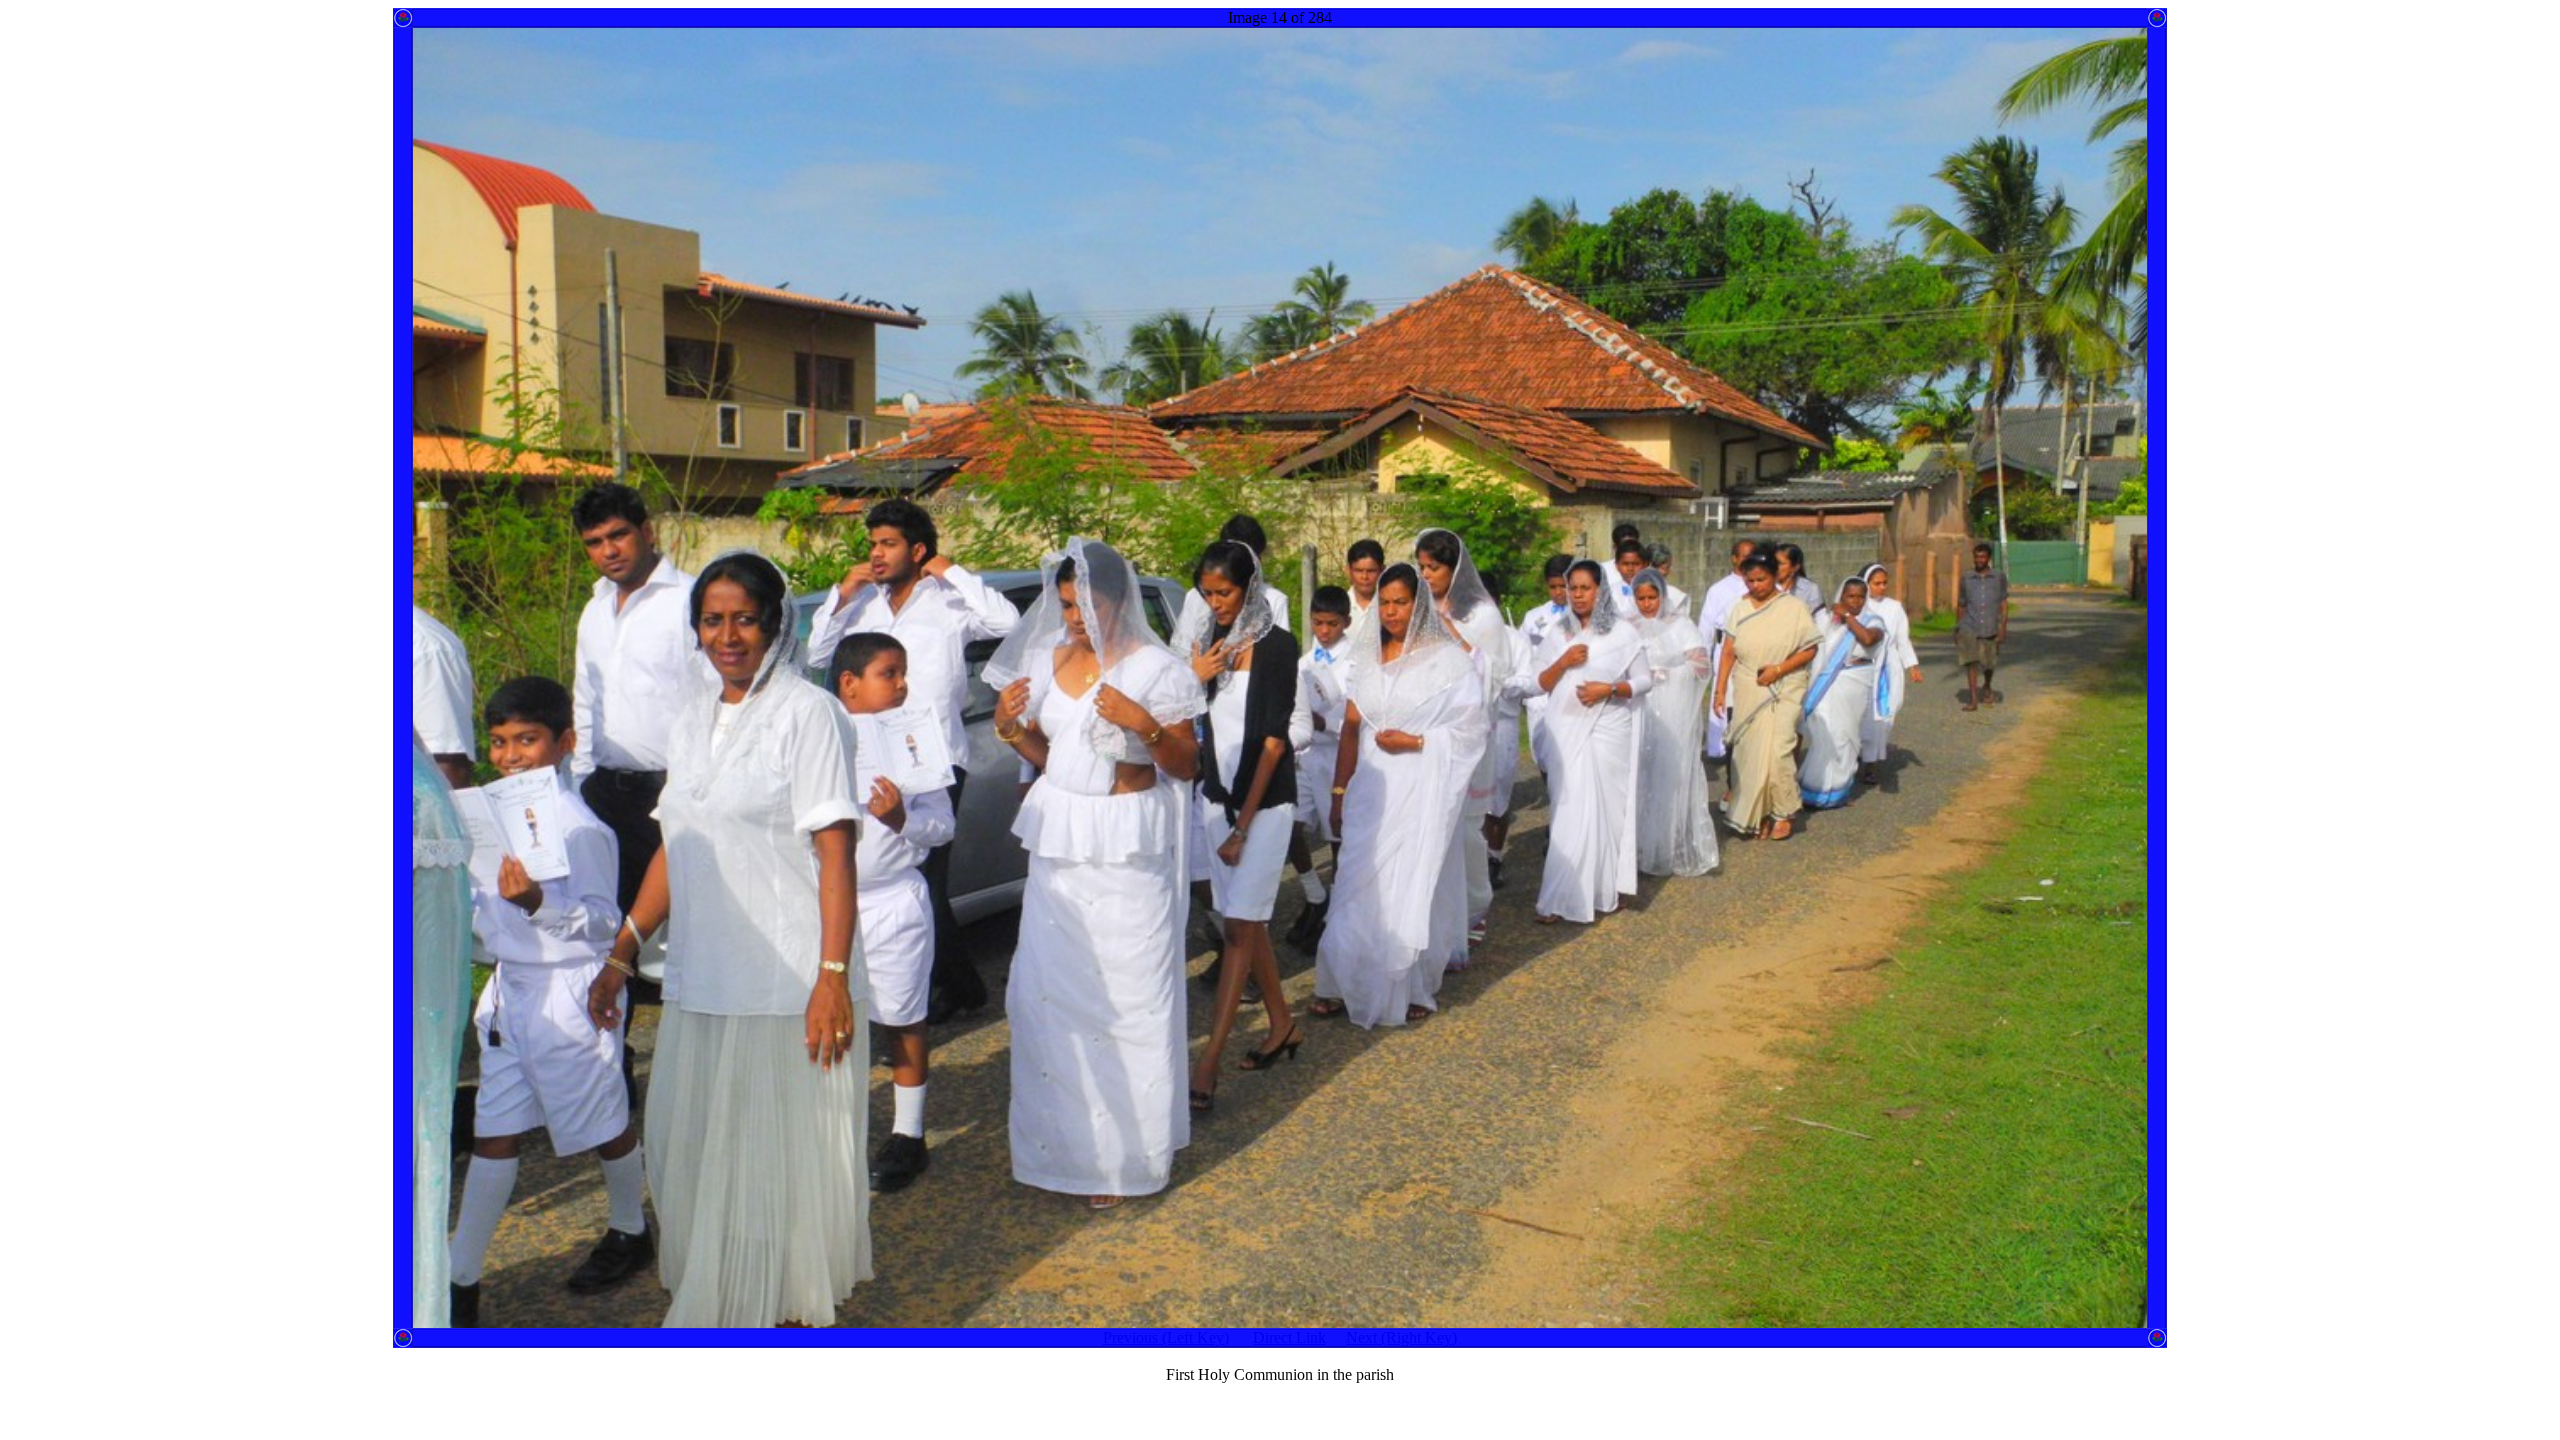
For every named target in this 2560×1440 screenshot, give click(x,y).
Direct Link (1289, 1337)
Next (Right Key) (1401, 1337)
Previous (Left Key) (1166, 1337)
